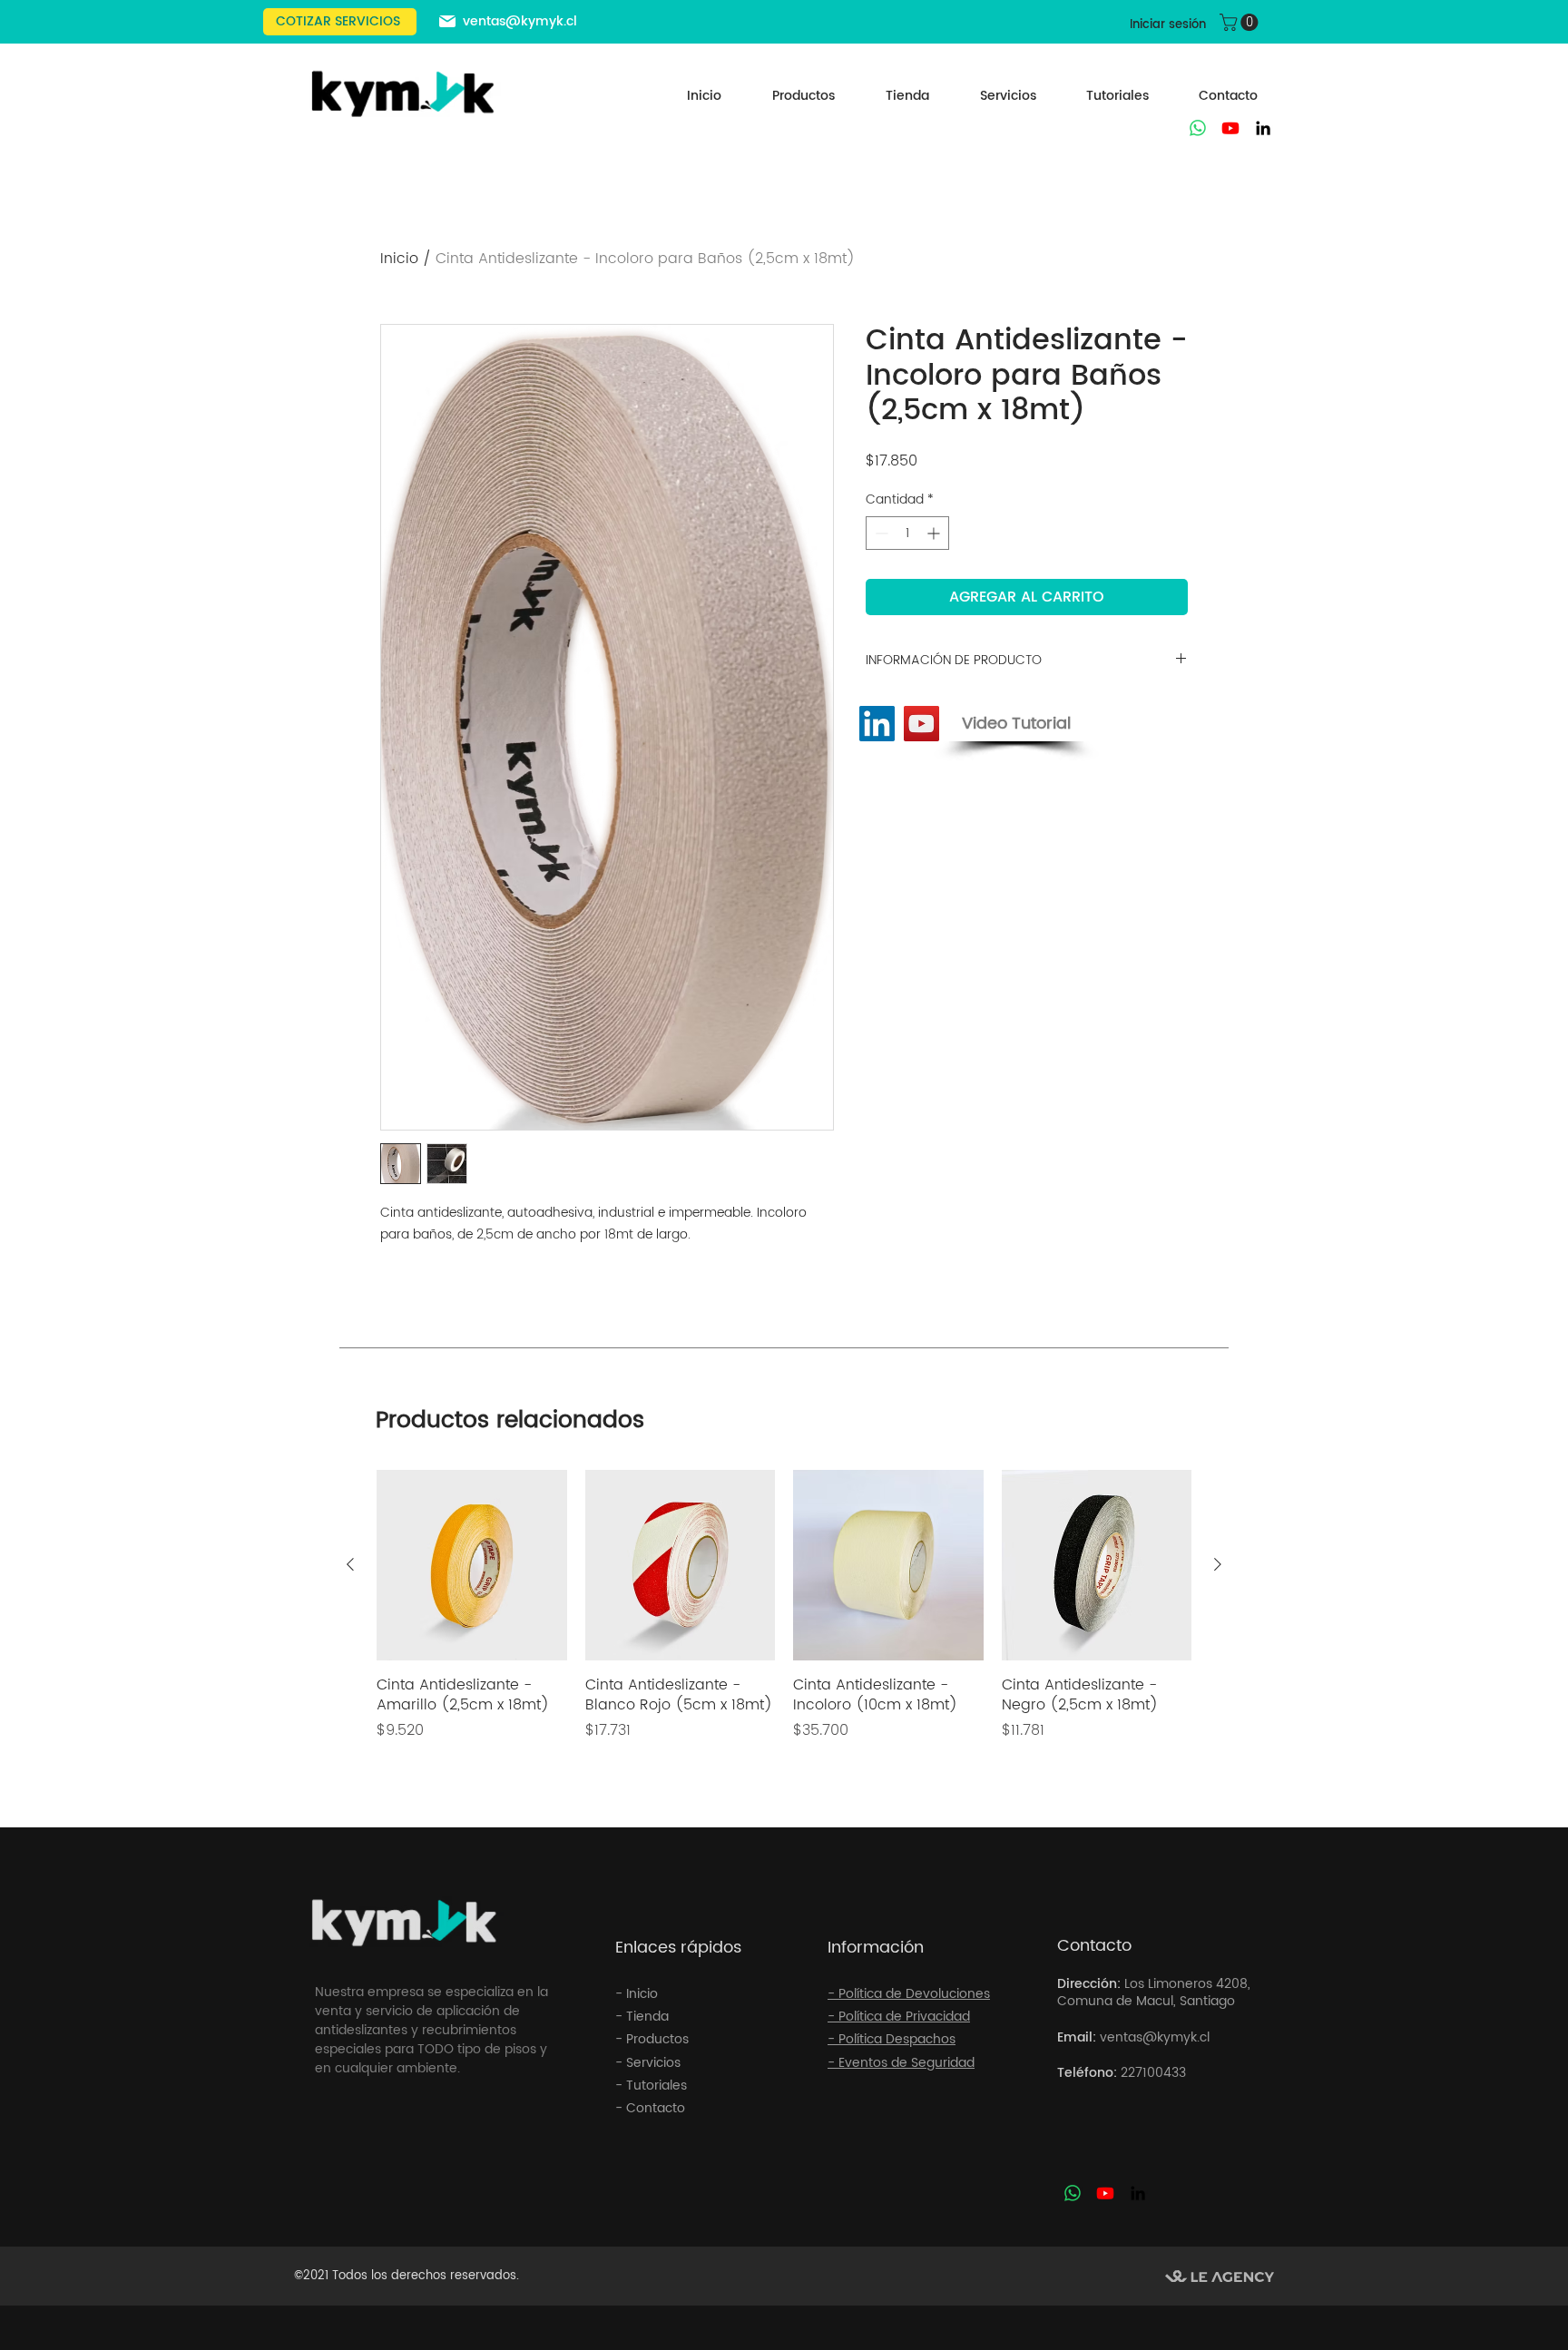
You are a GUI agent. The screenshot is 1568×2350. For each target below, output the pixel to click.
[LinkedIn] (1263, 128)
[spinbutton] (907, 533)
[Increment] (935, 533)
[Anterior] (350, 1564)
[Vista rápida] (472, 1565)
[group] (784, 1616)
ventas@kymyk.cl (520, 21)
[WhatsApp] (1198, 128)
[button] (1241, 22)
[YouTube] (921, 724)
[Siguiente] (1218, 1564)
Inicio (399, 259)
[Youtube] (1230, 128)
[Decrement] (880, 533)
